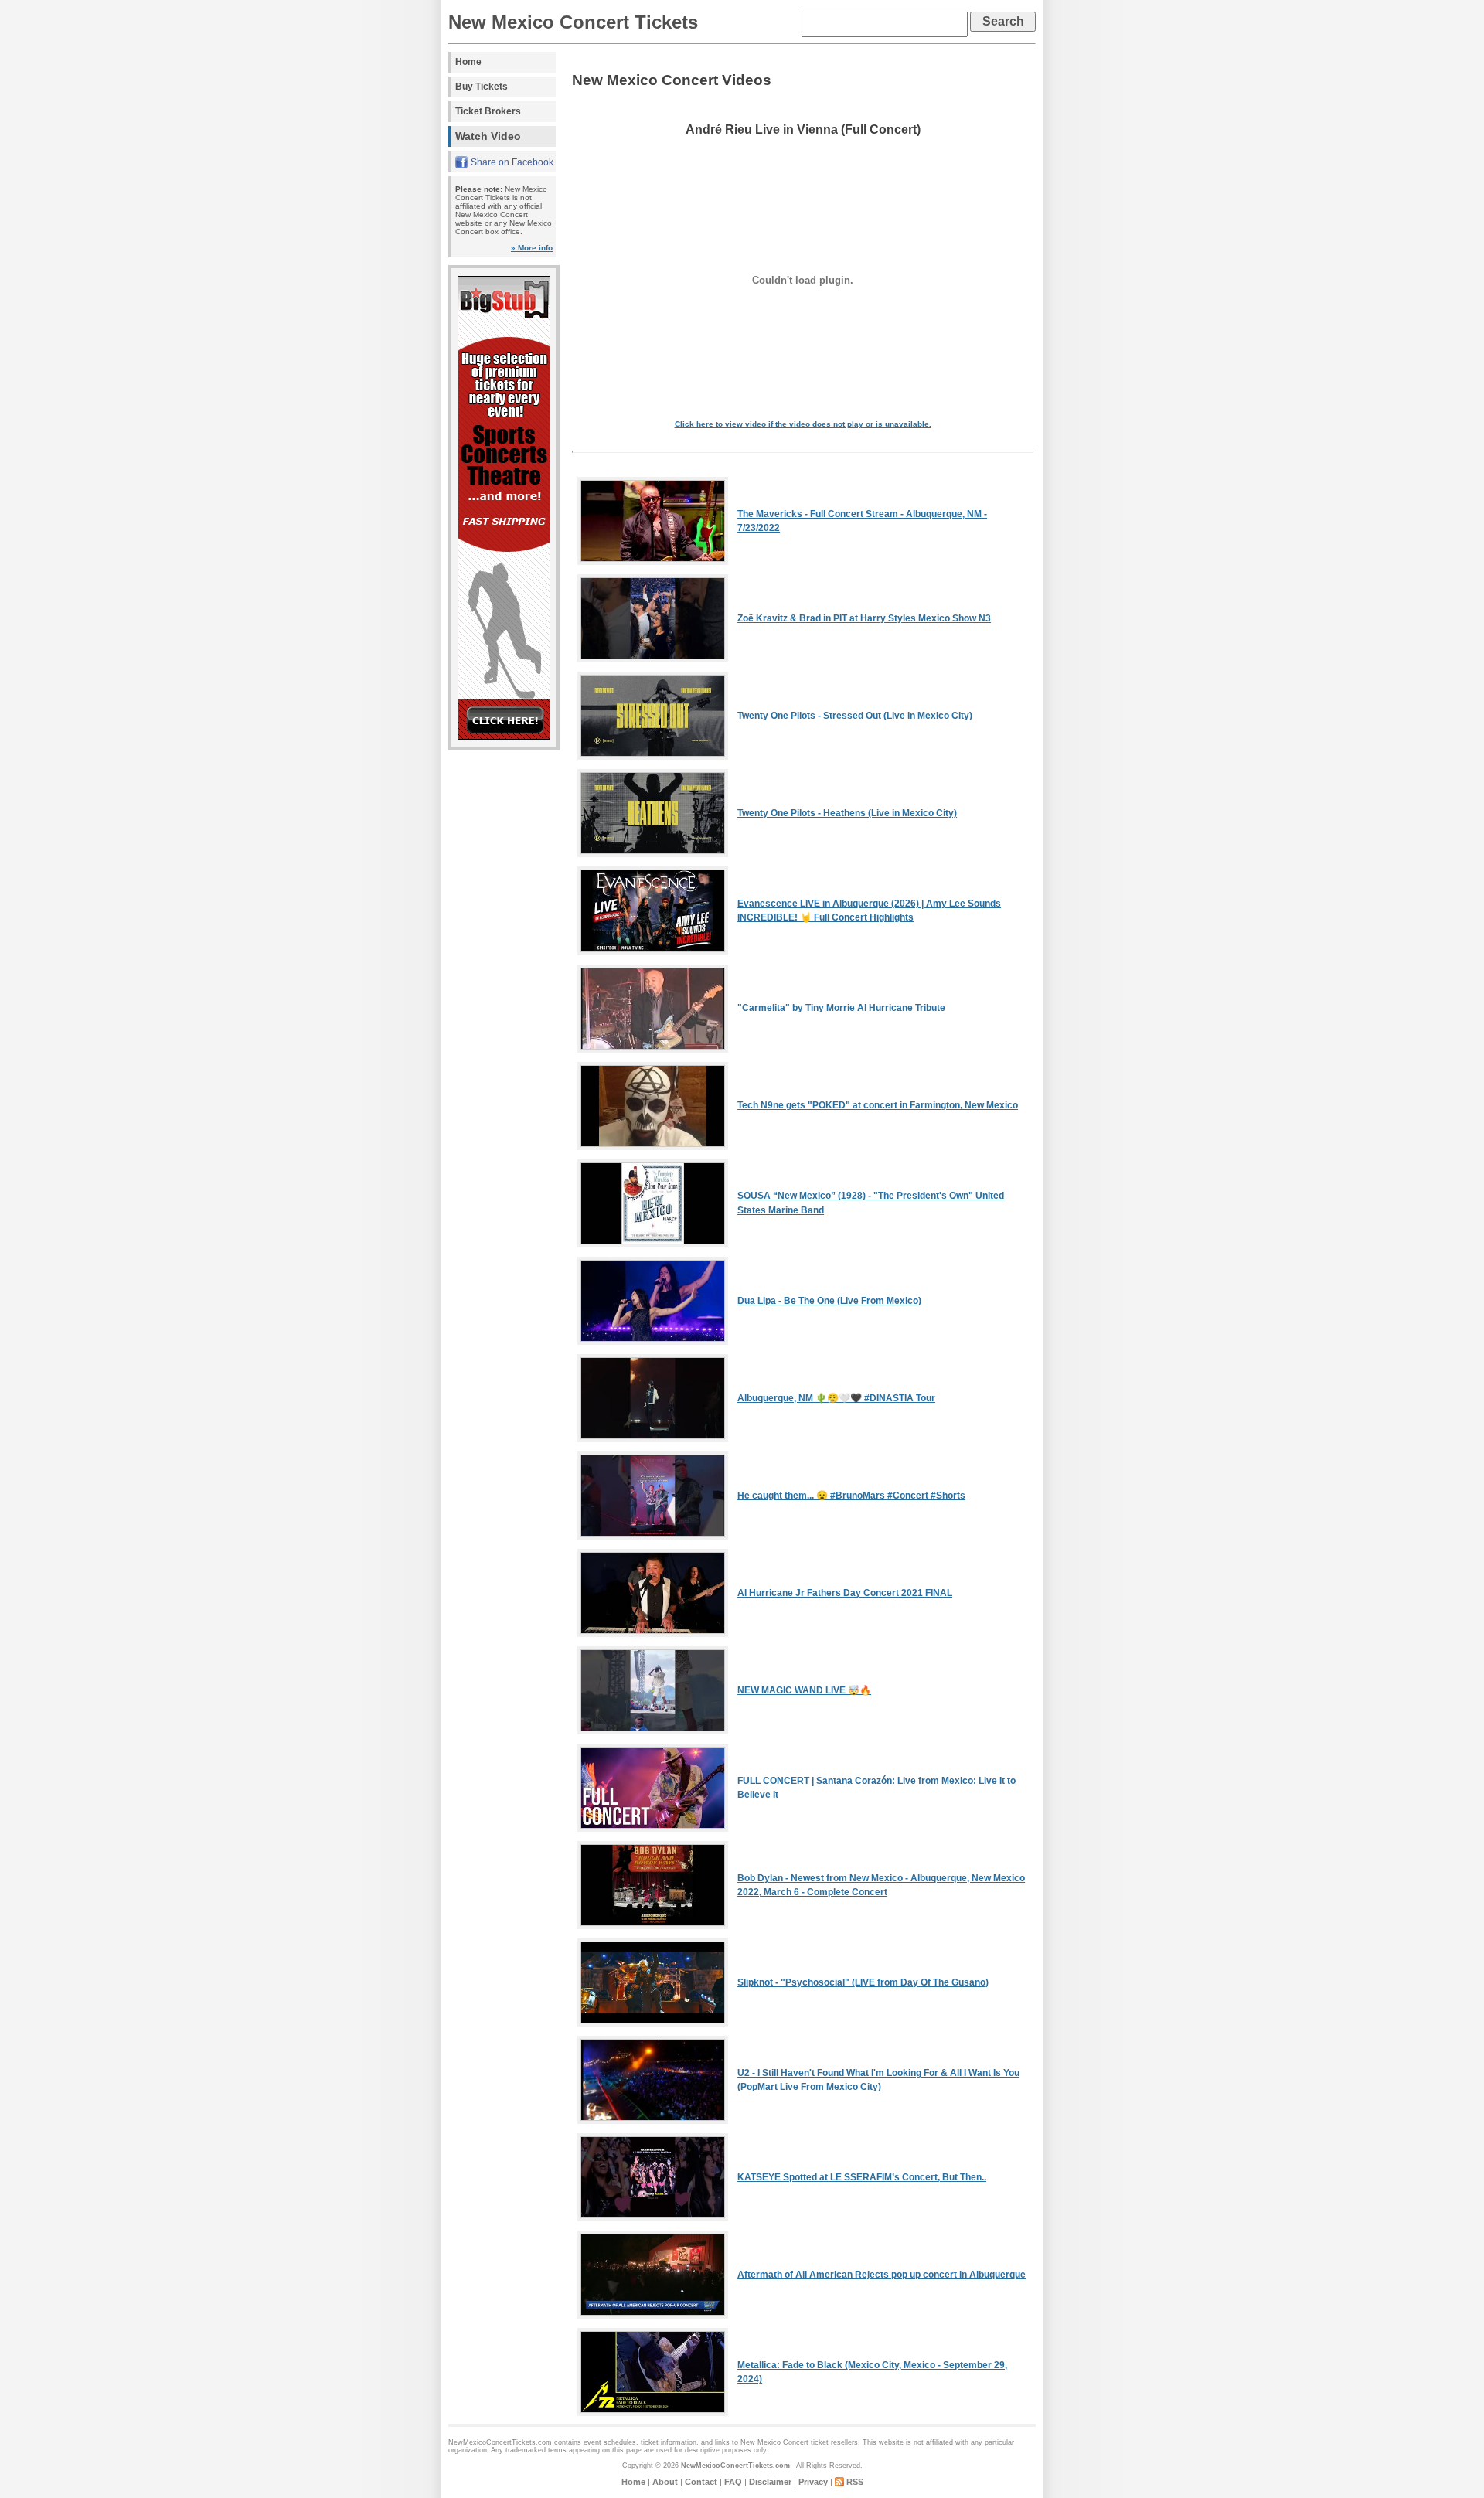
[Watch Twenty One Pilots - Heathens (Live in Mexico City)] (653, 854)
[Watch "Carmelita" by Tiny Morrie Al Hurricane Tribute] (653, 1050)
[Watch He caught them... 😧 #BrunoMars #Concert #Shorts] (653, 1537)
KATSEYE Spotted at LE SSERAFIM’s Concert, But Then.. (862, 2177)
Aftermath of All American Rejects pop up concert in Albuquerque (882, 2275)
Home (468, 62)
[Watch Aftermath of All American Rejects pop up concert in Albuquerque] (653, 2316)
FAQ (733, 2482)
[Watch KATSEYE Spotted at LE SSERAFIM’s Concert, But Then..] (653, 2218)
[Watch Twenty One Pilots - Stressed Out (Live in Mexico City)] (653, 757)
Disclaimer (770, 2482)
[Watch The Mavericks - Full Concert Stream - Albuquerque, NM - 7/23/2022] (653, 562)
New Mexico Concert (774, 2442)
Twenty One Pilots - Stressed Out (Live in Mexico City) (855, 716)
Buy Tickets (482, 87)
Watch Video (488, 136)
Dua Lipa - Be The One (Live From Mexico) (829, 1301)
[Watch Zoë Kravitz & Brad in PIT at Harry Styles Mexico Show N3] (653, 659)
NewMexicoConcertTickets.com (735, 2466)
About (665, 2482)
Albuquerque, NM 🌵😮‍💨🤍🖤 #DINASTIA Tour (836, 1398)
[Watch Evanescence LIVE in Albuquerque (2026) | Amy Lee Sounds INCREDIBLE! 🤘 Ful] (653, 952)
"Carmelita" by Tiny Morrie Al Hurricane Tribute (841, 1008)
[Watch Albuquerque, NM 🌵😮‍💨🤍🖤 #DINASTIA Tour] (653, 1439)
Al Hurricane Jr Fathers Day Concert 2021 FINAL (845, 1593)
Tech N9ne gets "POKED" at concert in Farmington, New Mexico (878, 1105)
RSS (855, 2482)
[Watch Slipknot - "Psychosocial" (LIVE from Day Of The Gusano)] (653, 2023)
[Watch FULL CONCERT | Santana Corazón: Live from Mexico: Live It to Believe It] (653, 1829)
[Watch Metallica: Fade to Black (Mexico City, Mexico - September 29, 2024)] (653, 2413)
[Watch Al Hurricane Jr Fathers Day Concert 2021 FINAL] (653, 1634)
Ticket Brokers (488, 111)
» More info (532, 248)
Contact (701, 2482)
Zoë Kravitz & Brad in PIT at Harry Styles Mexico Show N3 (864, 618)
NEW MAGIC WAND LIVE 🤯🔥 (804, 1690)
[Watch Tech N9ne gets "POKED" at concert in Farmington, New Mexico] (653, 1147)
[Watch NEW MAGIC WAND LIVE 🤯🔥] (653, 1731)
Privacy (813, 2482)
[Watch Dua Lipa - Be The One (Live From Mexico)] (653, 1342)
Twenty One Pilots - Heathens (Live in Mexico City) (847, 813)
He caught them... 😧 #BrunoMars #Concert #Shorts (851, 1496)
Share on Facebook (512, 162)
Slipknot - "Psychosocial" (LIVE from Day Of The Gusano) (863, 1982)
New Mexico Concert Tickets (573, 22)
